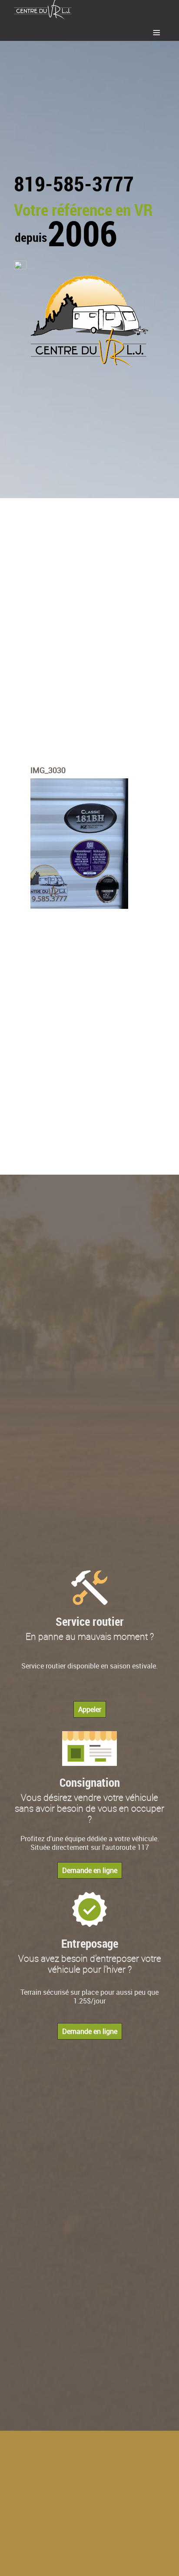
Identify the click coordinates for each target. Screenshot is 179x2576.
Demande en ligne (90, 1870)
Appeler (90, 1709)
